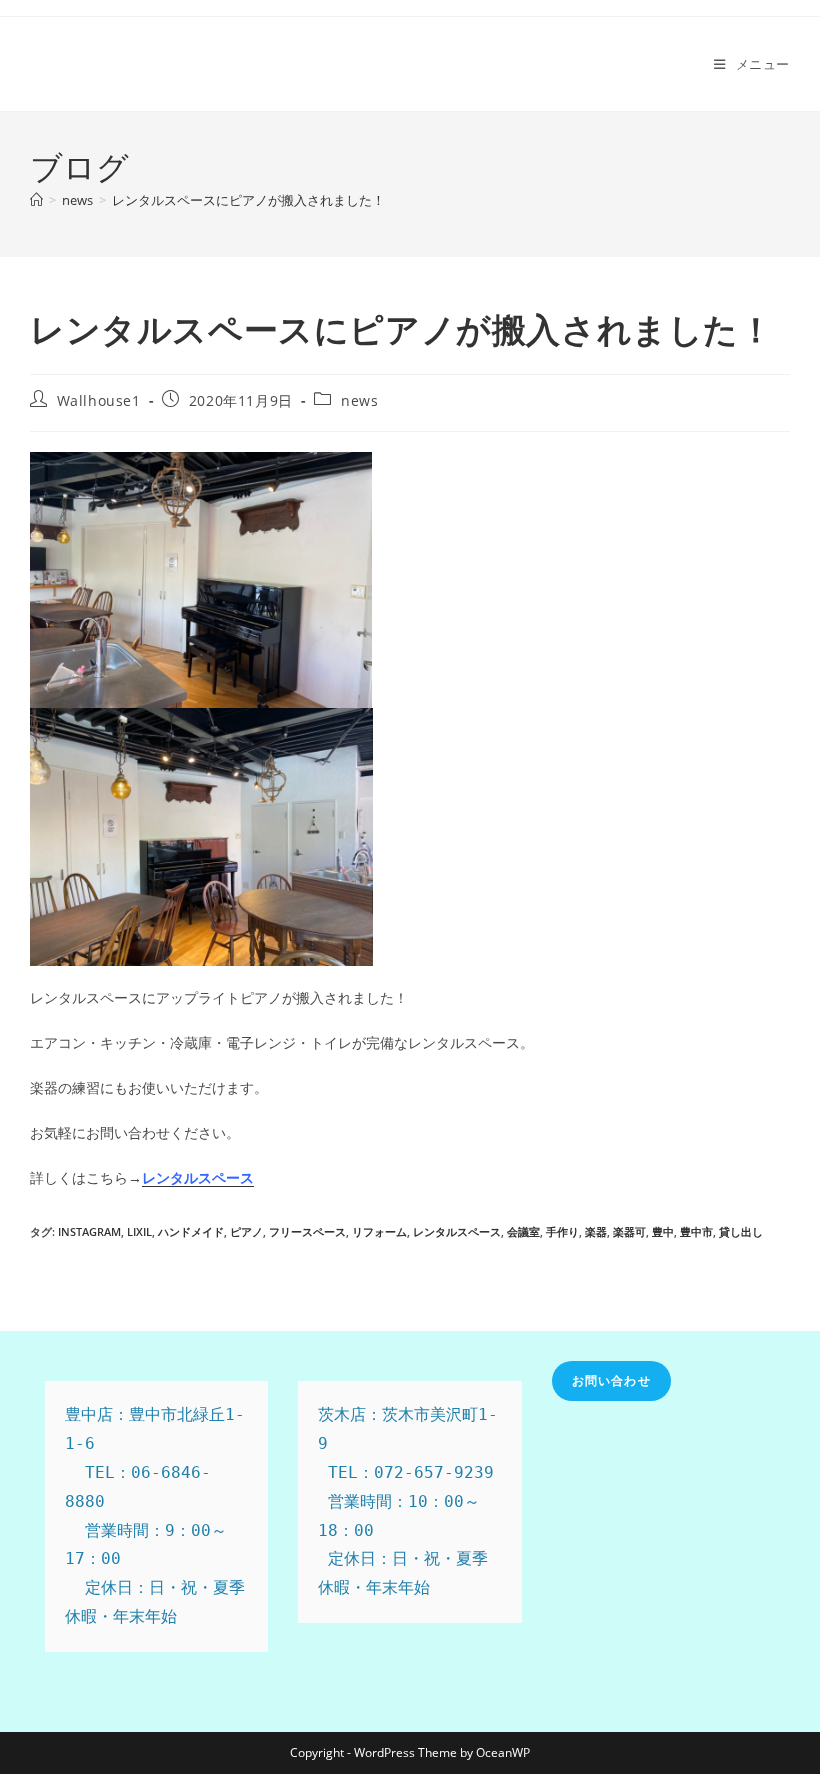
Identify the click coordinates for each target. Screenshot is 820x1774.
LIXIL (139, 1231)
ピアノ (246, 1231)
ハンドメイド (191, 1231)
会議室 (523, 1231)
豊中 (663, 1231)
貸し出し (741, 1231)
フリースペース (307, 1231)
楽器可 (629, 1231)
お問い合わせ (611, 1380)
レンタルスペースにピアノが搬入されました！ (248, 200)
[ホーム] (36, 200)
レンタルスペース (457, 1231)
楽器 (596, 1231)
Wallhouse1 (99, 400)
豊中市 (696, 1231)
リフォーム (379, 1231)
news (359, 400)
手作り (562, 1231)
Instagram (89, 1231)
